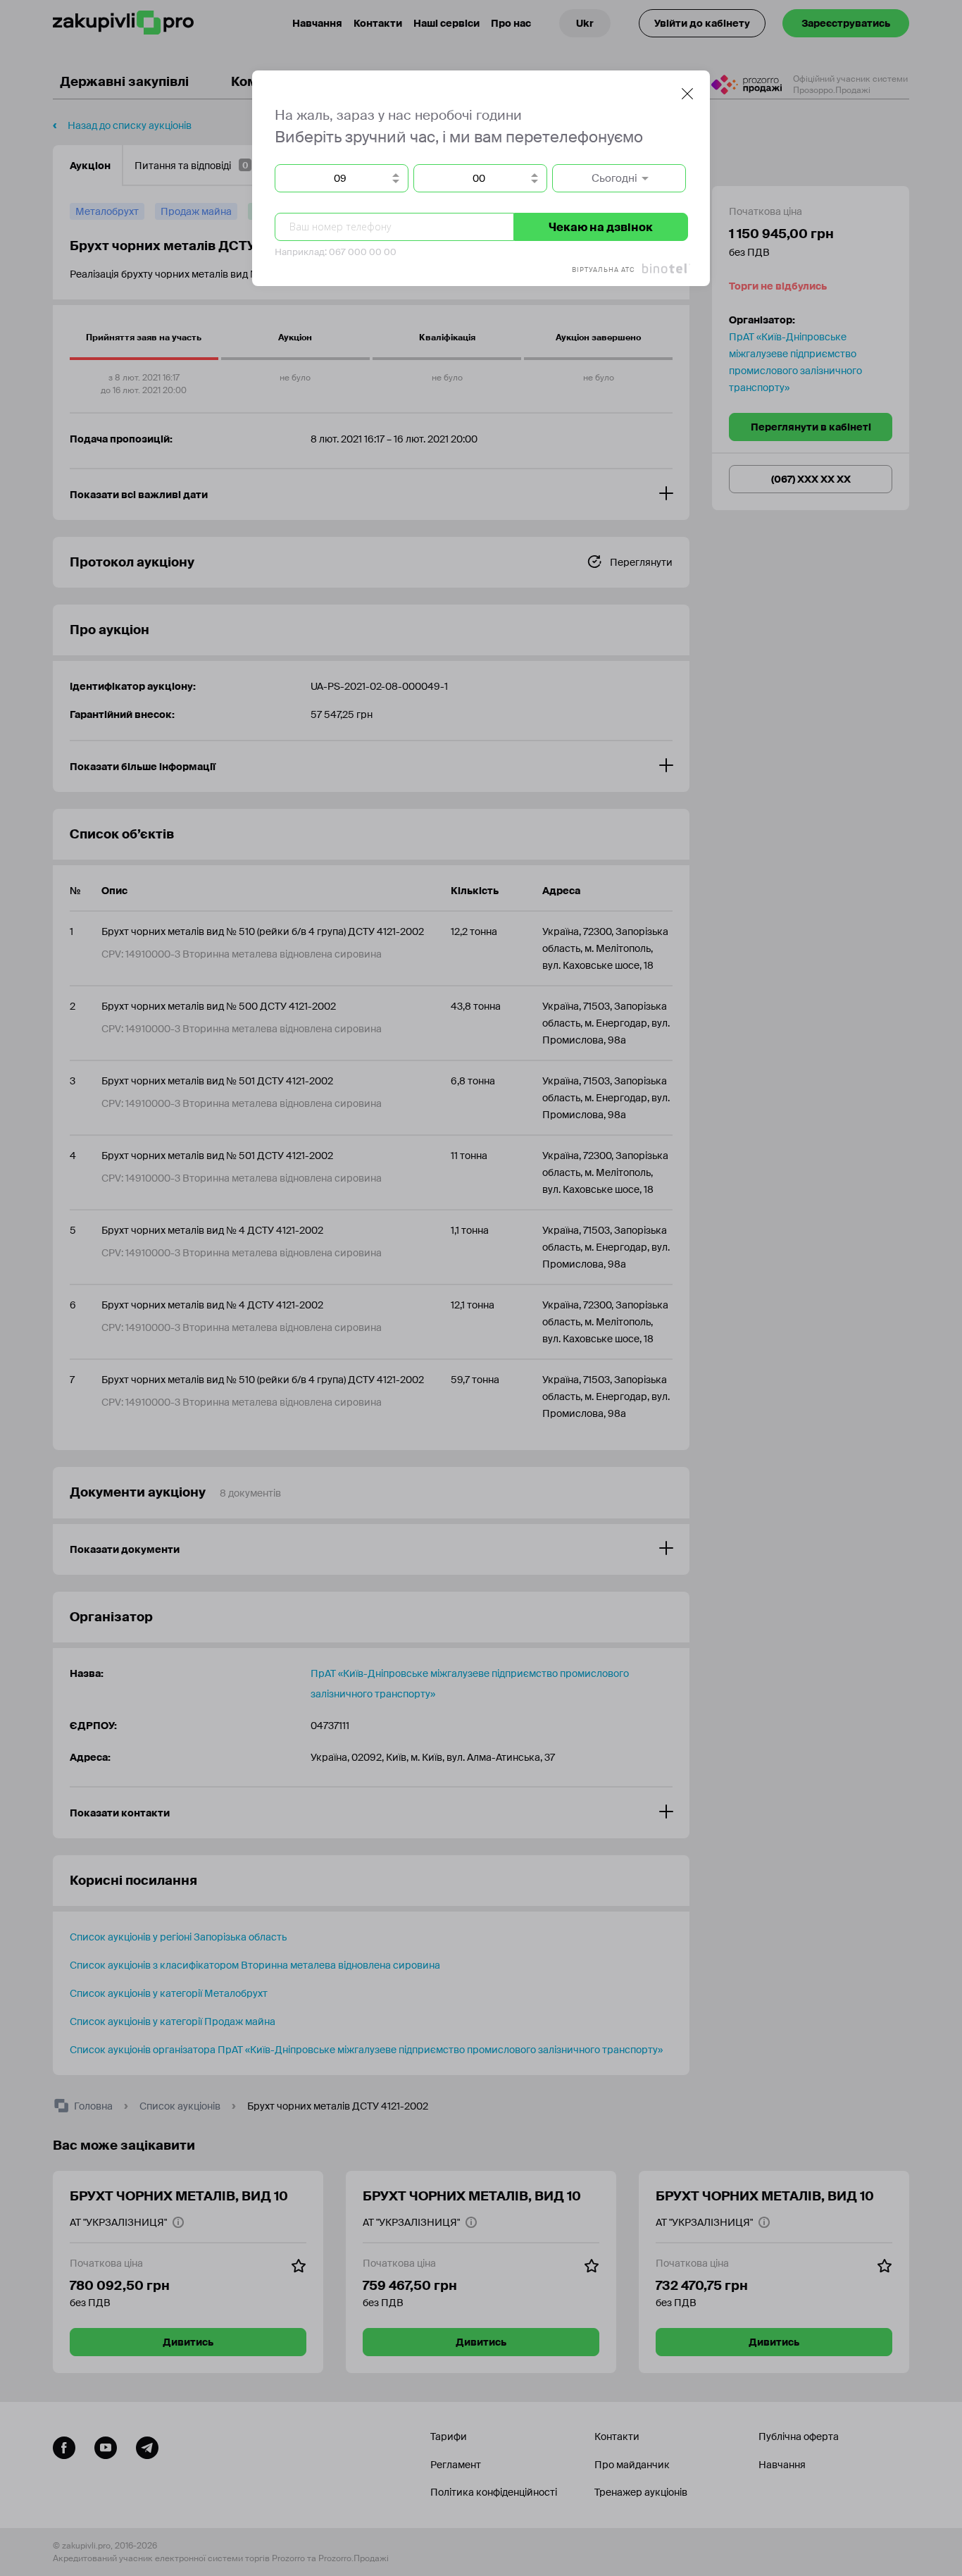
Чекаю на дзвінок (601, 227)
